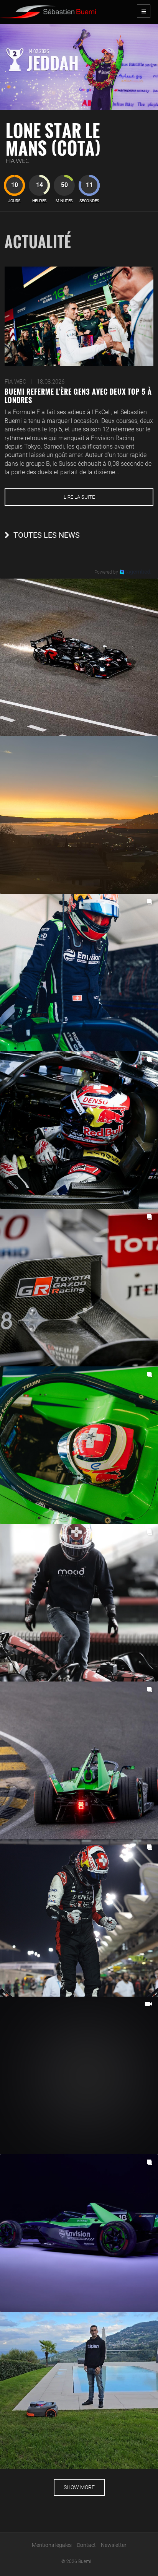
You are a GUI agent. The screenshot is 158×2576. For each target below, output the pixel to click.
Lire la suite (79, 497)
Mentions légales (52, 2545)
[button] (79, 657)
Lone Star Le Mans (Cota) (53, 139)
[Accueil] (48, 9)
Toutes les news (47, 535)
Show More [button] (79, 2487)
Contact (86, 2545)
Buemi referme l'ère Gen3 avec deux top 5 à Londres (78, 396)
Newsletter (114, 2545)
